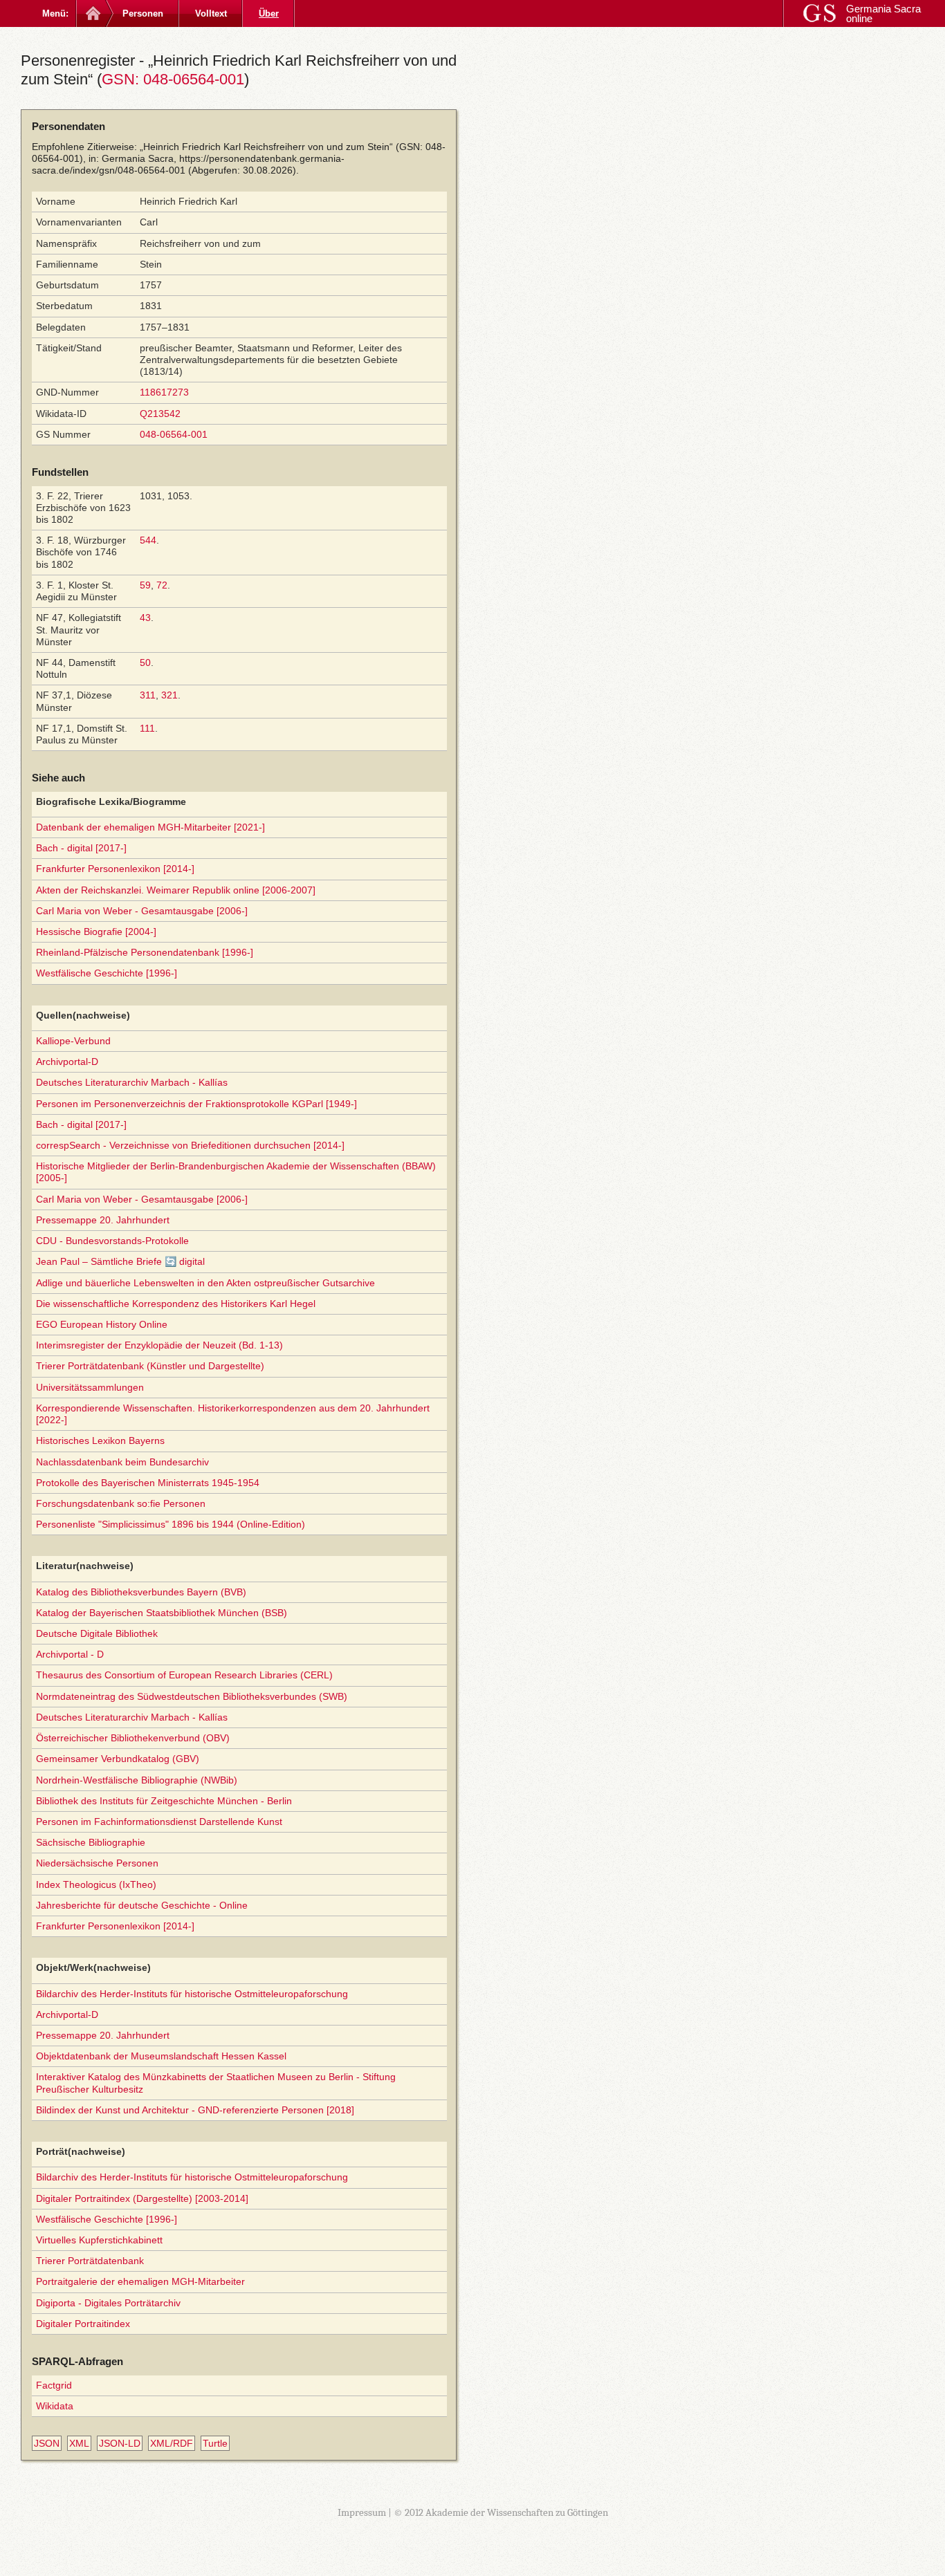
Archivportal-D (67, 1062)
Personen (143, 13)
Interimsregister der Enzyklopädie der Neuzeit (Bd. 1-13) (159, 1345)
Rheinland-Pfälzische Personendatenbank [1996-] (145, 952)
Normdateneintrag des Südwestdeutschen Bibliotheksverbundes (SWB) (192, 1696)
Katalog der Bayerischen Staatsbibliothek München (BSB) (162, 1613)
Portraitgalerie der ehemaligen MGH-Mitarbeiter (140, 2281)
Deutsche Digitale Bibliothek (97, 1633)
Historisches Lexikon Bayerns (100, 1440)
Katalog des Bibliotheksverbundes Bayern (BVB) (141, 1592)
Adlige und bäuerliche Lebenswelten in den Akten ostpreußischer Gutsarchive (205, 1283)
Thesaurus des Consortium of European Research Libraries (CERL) (184, 1675)
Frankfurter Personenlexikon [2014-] (115, 869)
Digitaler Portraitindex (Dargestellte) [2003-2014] (142, 2198)
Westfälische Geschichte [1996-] (107, 973)
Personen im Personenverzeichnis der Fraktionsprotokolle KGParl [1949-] (196, 1104)
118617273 (164, 392)
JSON (47, 2443)
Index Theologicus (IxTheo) (96, 1884)
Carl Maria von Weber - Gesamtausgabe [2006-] (142, 911)
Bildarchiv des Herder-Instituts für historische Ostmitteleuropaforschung (192, 1994)
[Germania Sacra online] (92, 13)
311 (148, 695)
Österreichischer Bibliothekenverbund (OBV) (133, 1738)
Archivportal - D (70, 1654)
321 (169, 695)
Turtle (215, 2443)
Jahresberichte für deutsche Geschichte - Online (142, 1905)
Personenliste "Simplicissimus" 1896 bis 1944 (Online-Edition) (171, 1524)
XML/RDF (172, 2443)
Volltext (211, 13)
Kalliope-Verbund (73, 1041)
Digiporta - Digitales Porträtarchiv (108, 2303)
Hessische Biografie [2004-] (96, 932)
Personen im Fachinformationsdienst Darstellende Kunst (159, 1822)
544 (148, 540)
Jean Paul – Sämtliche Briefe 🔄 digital (120, 1261)
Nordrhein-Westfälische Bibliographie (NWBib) (137, 1780)
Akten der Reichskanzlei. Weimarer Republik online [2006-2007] (176, 890)
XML (79, 2443)
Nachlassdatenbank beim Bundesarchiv (122, 1462)
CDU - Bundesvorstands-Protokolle (112, 1241)
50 (145, 662)
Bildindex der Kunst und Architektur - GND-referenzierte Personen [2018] (195, 2110)
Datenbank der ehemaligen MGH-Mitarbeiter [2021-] (150, 827)
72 (162, 585)
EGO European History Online (102, 1324)
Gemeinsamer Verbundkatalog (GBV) (118, 1759)
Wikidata (55, 2406)
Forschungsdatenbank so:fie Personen (121, 1503)
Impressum (362, 2512)
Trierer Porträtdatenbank (90, 2261)
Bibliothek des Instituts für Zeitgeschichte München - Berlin (164, 1801)
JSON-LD (120, 2443)
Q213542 (160, 414)
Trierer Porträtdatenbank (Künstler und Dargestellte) (150, 1366)
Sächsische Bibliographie (91, 1842)
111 (147, 728)
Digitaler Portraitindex (83, 2324)
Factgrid (54, 2385)
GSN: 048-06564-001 (173, 79)
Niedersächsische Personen (97, 1863)
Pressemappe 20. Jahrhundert (103, 1220)
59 (145, 585)
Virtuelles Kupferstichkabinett (99, 2240)
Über (269, 13)
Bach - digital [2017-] (81, 848)
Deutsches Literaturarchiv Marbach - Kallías (132, 1082)
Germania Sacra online (883, 13)
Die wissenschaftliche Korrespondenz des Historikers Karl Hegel (176, 1304)
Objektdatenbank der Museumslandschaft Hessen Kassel (161, 2056)
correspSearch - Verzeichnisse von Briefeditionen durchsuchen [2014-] (190, 1145)
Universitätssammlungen (90, 1387)
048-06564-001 (174, 434)
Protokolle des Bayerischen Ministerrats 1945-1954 (148, 1483)
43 (145, 618)
